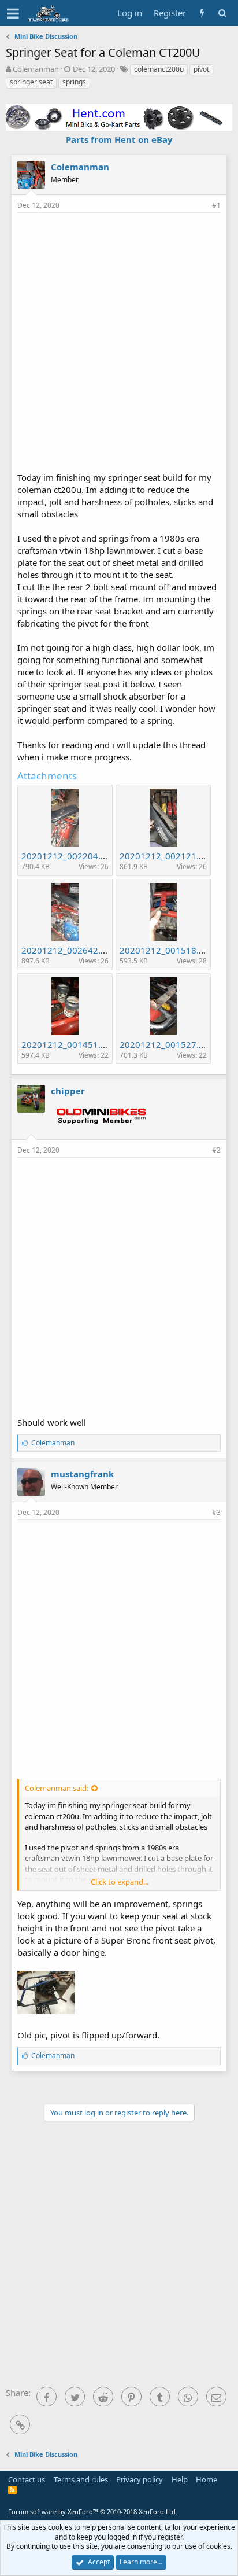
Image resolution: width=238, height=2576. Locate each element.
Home (207, 2479)
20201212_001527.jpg (166, 1044)
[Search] (222, 13)
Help (180, 2479)
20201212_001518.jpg (166, 950)
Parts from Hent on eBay (119, 139)
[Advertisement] (119, 341)
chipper (68, 1091)
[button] (13, 13)
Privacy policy (140, 2479)
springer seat (31, 82)
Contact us (27, 2479)
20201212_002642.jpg (67, 950)
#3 (216, 1512)
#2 (216, 1150)
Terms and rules (81, 2479)
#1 (216, 205)
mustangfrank (82, 1474)
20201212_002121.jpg (166, 856)
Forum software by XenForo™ (93, 2511)
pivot (201, 69)
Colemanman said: (57, 1788)
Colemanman (36, 69)
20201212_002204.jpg (67, 856)
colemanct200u (159, 69)
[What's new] (202, 13)
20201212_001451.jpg (67, 1044)
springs (74, 82)
